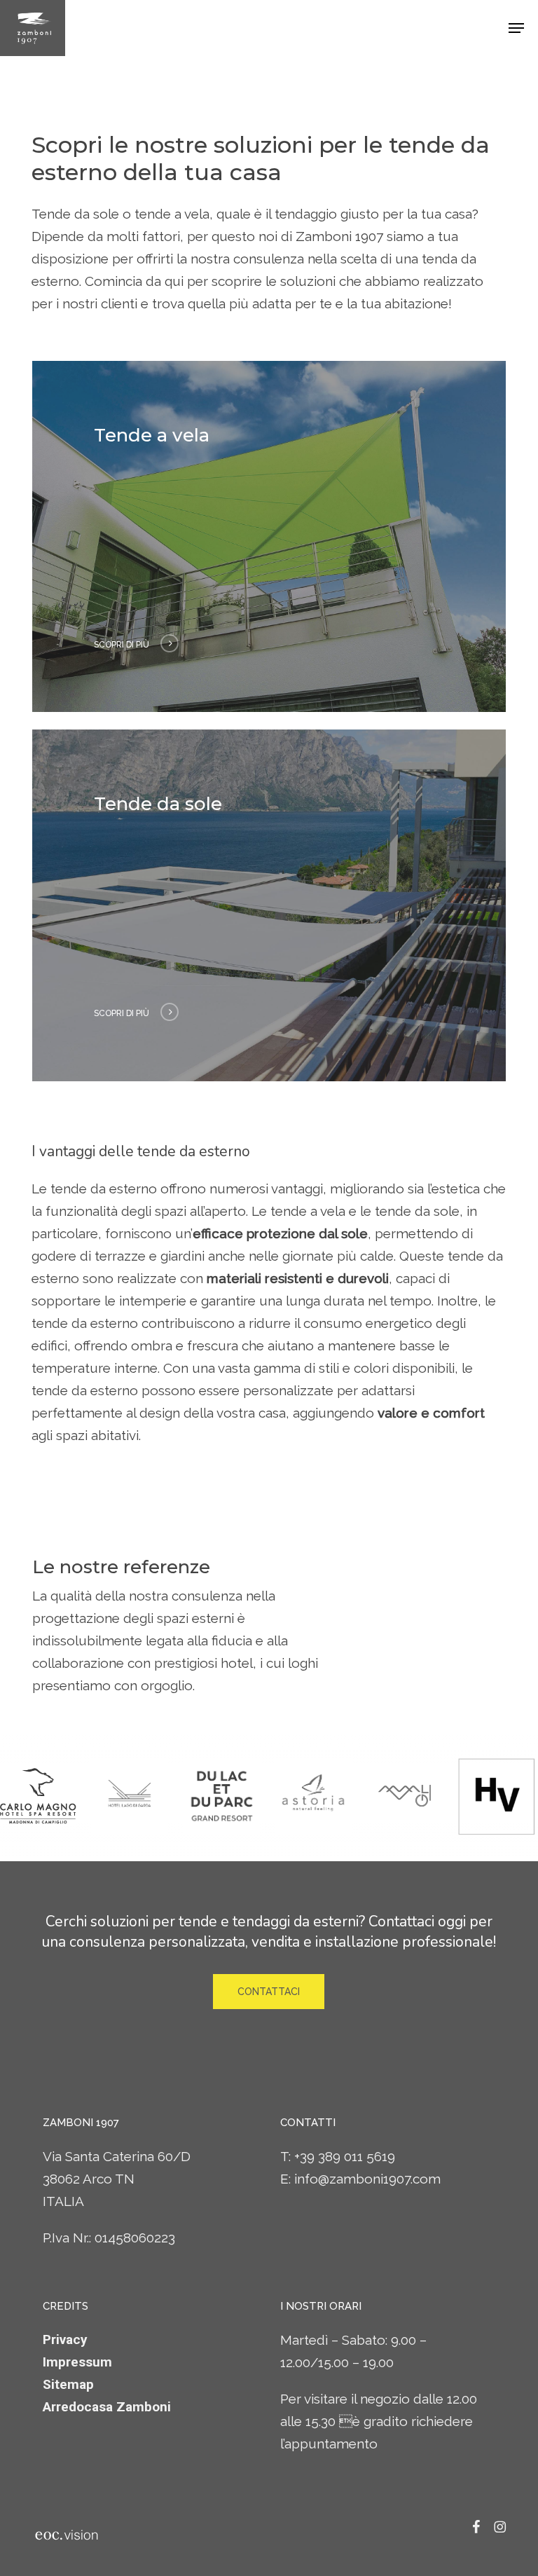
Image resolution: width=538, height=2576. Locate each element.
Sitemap (68, 2384)
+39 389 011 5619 (345, 2156)
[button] (516, 28)
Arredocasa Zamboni (107, 2407)
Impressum (77, 2362)
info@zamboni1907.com (367, 2179)
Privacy (65, 2339)
